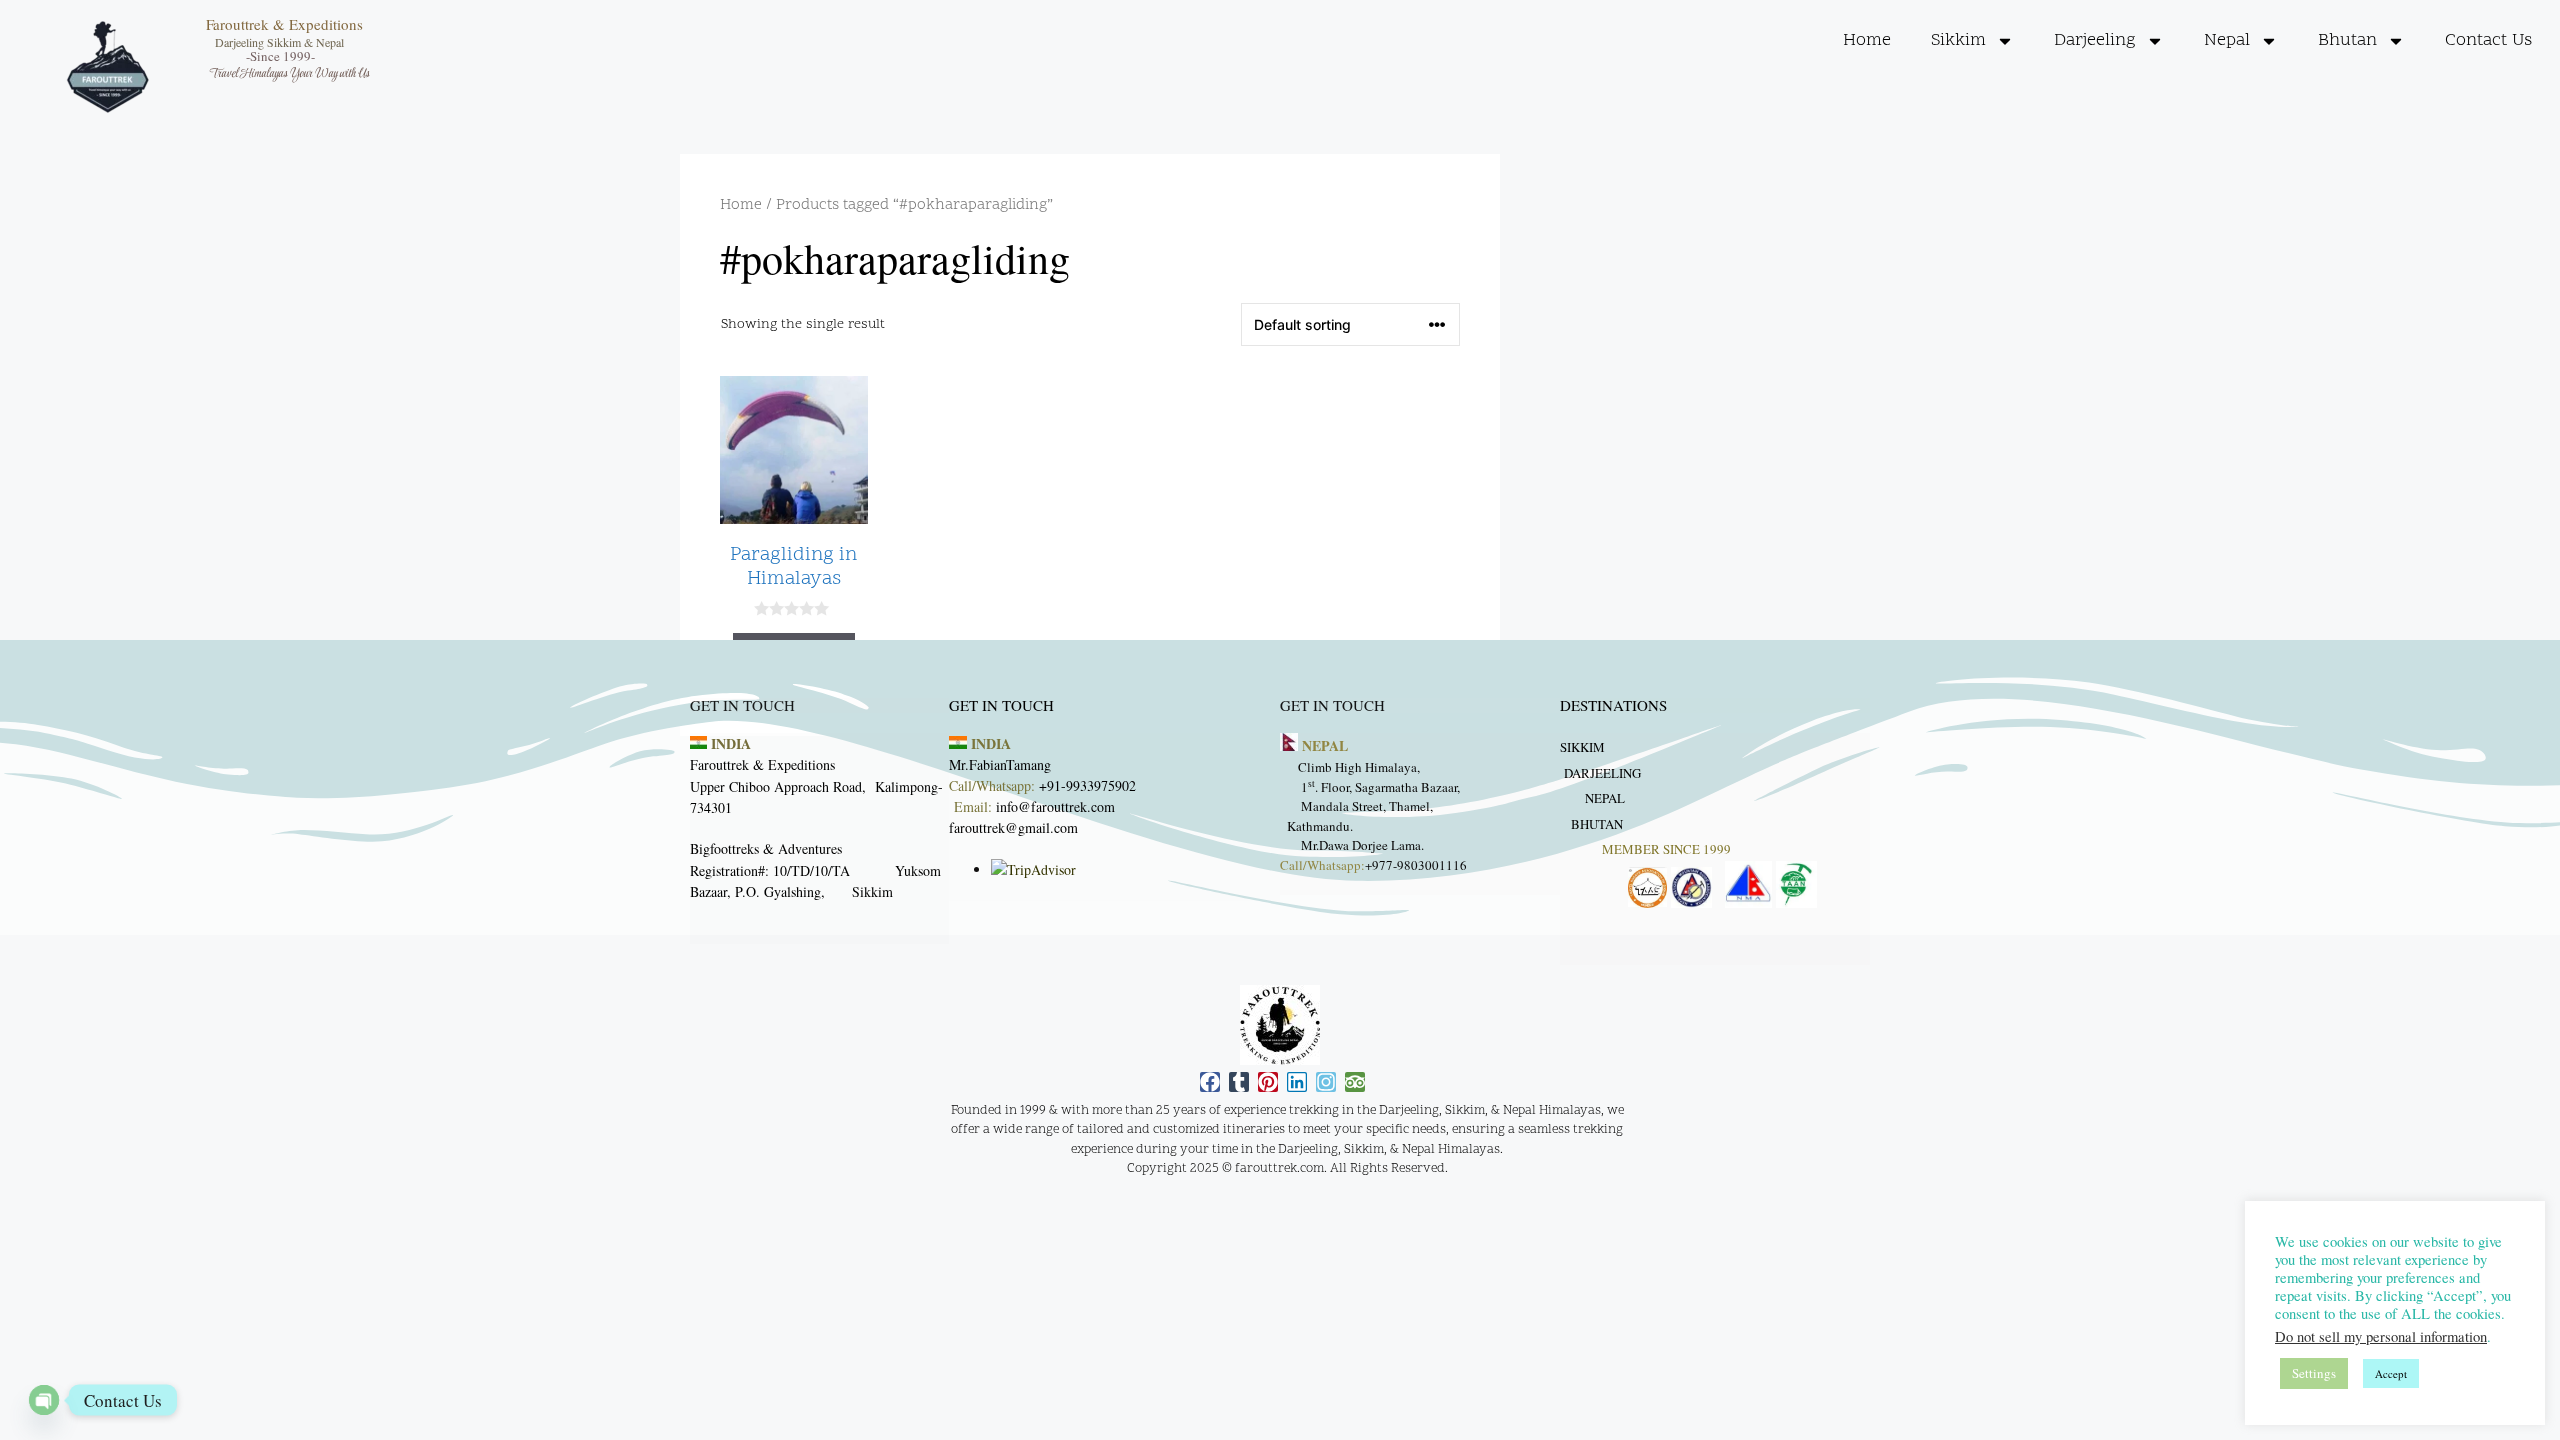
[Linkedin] (1297, 1082)
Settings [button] (2314, 1373)
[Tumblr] (1239, 1082)
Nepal (2227, 40)
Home (1867, 40)
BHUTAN (1598, 823)
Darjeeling (2095, 40)
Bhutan (2347, 40)
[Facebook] (1210, 1082)
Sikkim (1958, 40)
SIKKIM (1582, 747)
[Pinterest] (1268, 1082)
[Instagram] (1326, 1082)
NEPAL (1605, 798)
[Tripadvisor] (1355, 1082)
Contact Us (2488, 40)
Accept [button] (2391, 1373)
